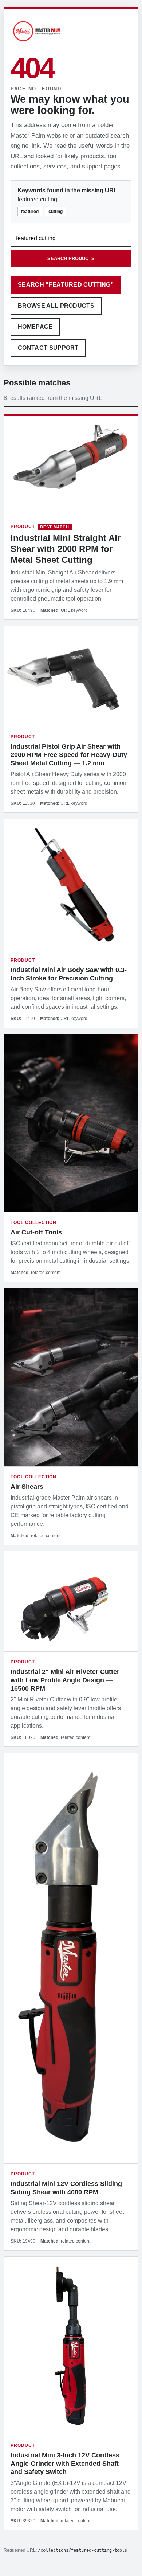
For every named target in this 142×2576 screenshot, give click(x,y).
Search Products (71, 259)
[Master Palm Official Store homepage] (37, 42)
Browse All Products (56, 306)
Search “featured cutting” (66, 285)
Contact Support (48, 348)
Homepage (35, 327)
